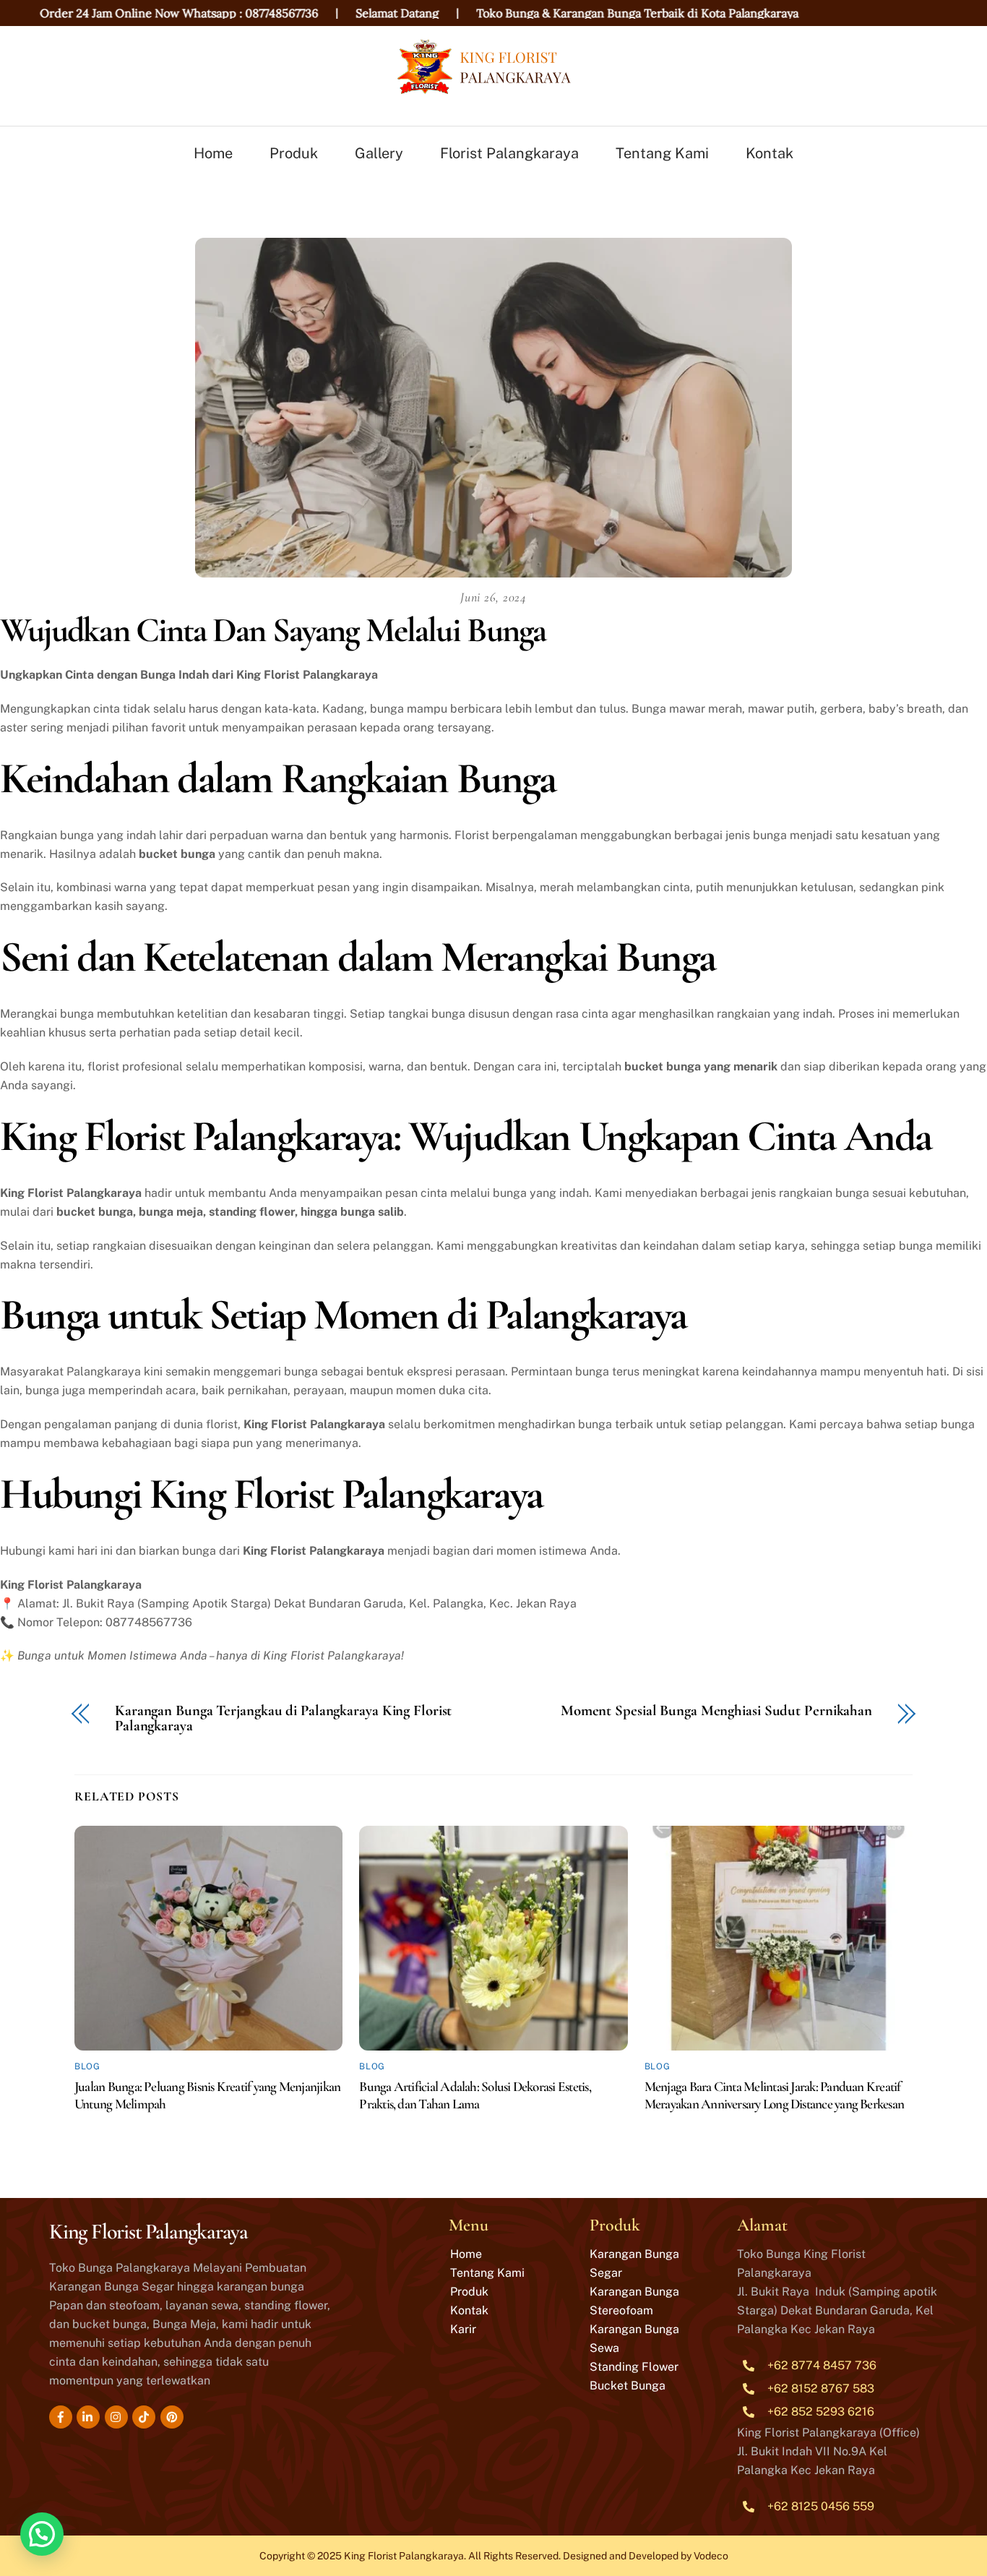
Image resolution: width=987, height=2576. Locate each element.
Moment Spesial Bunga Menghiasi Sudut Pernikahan (716, 1711)
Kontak (770, 153)
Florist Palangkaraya (509, 153)
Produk (294, 153)
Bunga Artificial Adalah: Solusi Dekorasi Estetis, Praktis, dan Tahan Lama (475, 2095)
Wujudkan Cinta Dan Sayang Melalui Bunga (273, 630)
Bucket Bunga (628, 2386)
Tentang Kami (662, 153)
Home (213, 153)
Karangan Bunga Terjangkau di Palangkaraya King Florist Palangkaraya (283, 1719)
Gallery (379, 153)
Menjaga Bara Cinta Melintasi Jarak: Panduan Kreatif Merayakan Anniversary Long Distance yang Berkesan (774, 2095)
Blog (87, 2066)
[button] (42, 2534)
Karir (463, 2329)
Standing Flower (634, 2367)
